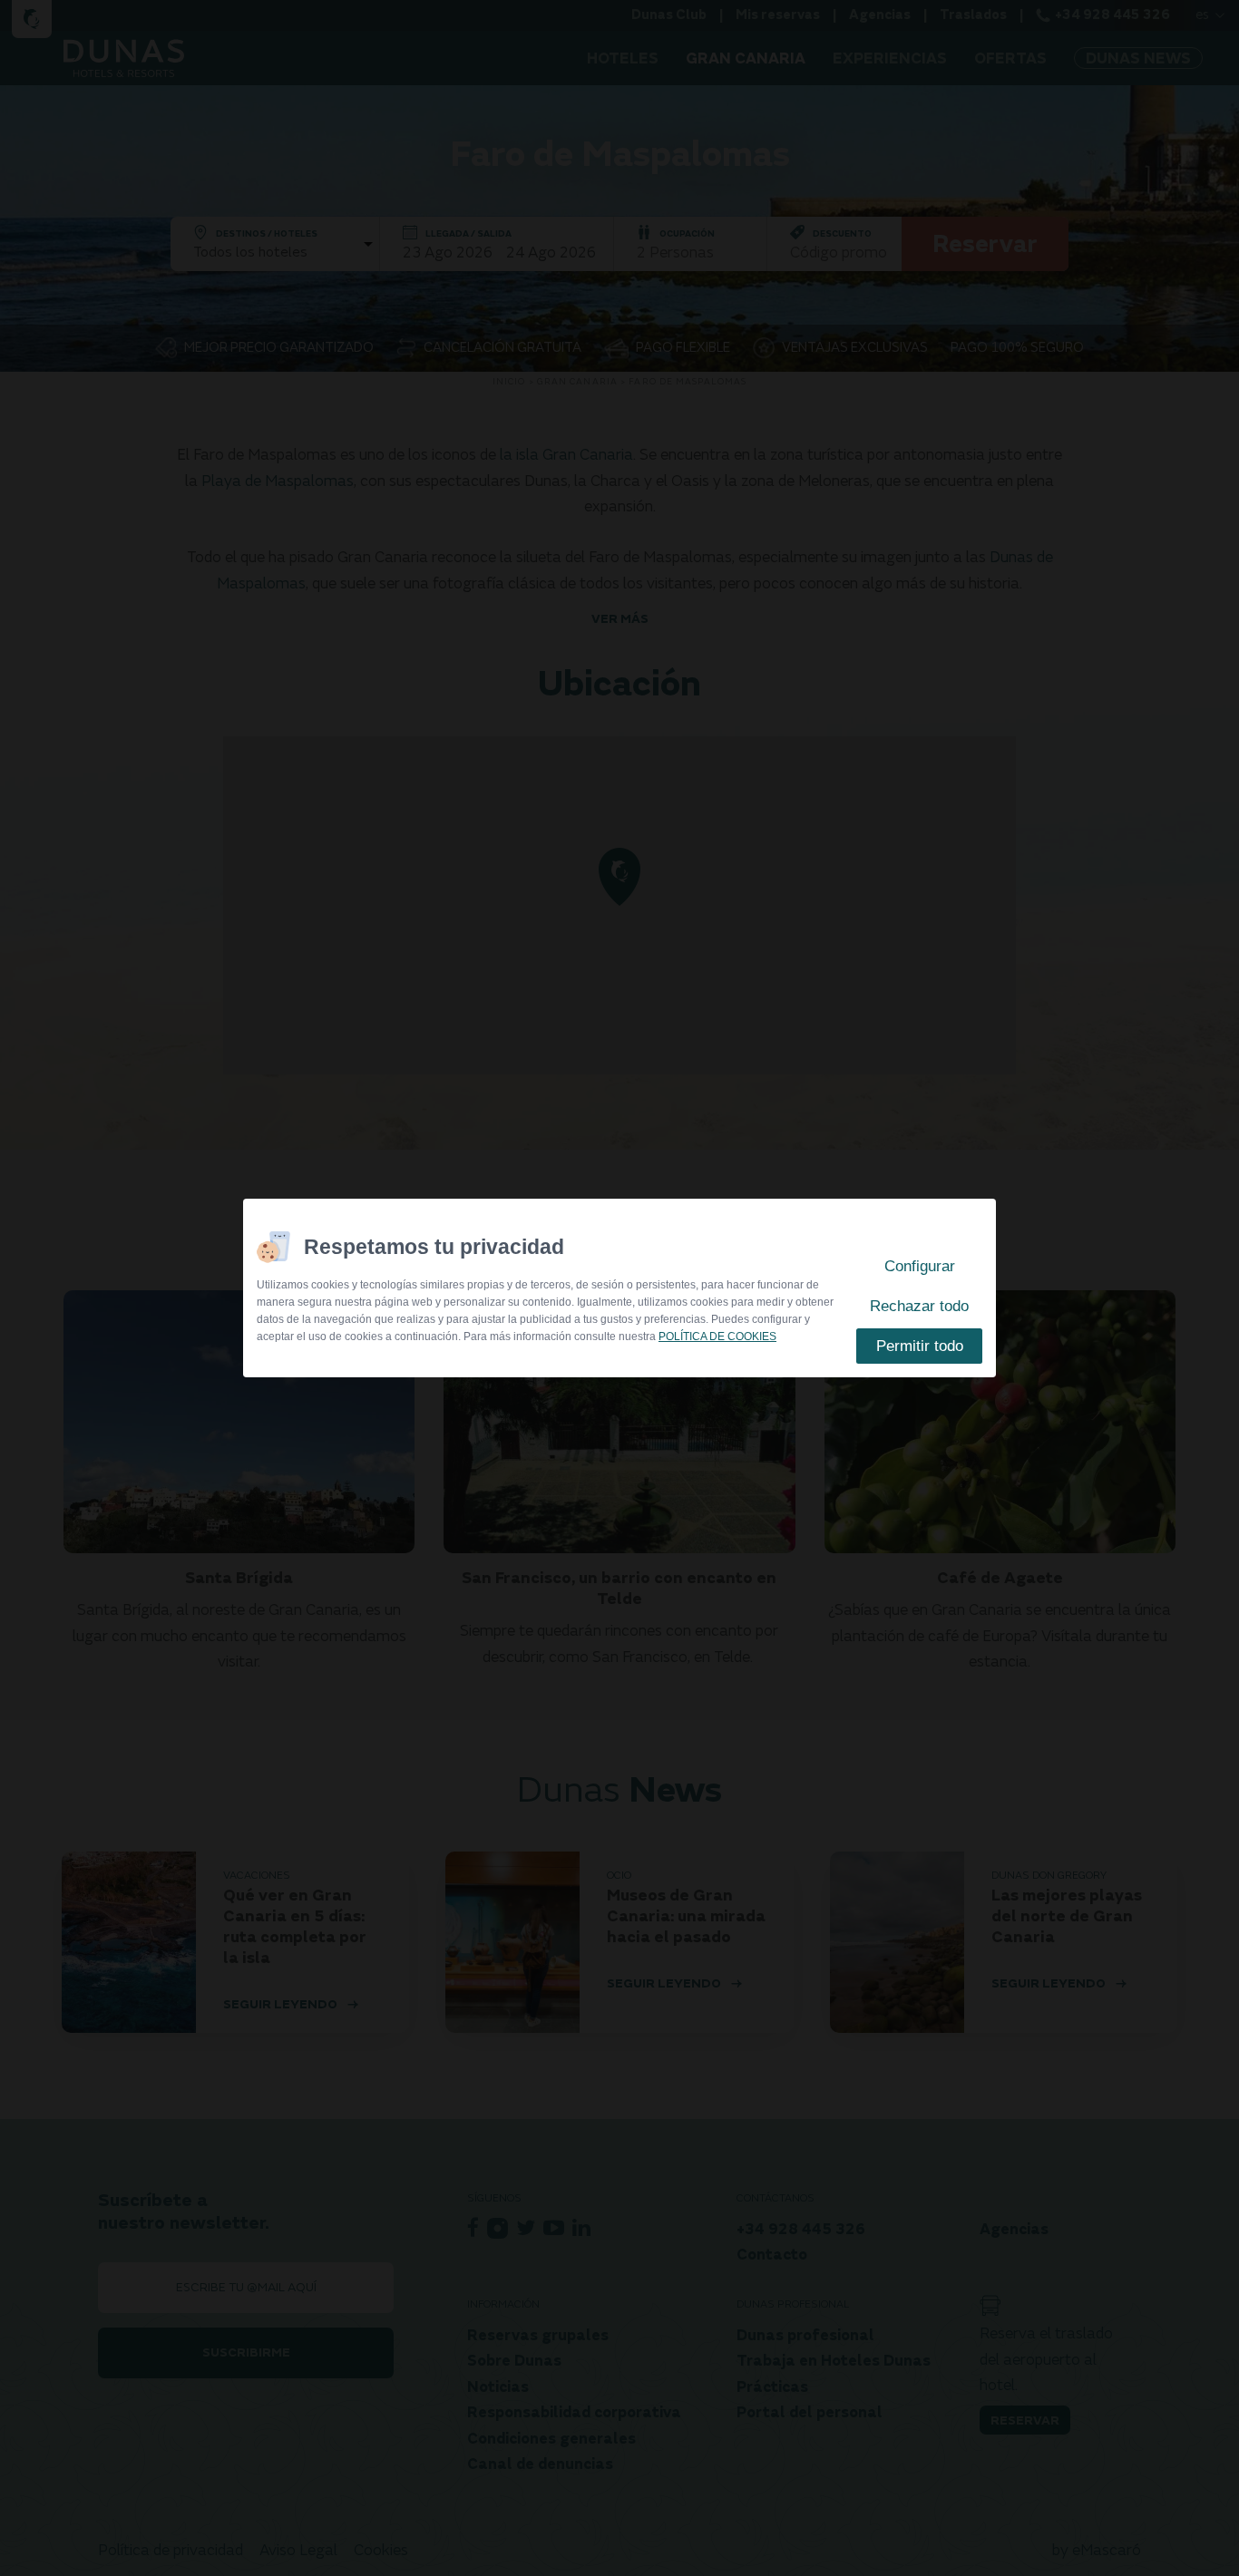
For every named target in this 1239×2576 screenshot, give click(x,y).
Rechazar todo (919, 1306)
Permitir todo (920, 1346)
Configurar (920, 1266)
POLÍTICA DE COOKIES (717, 1337)
